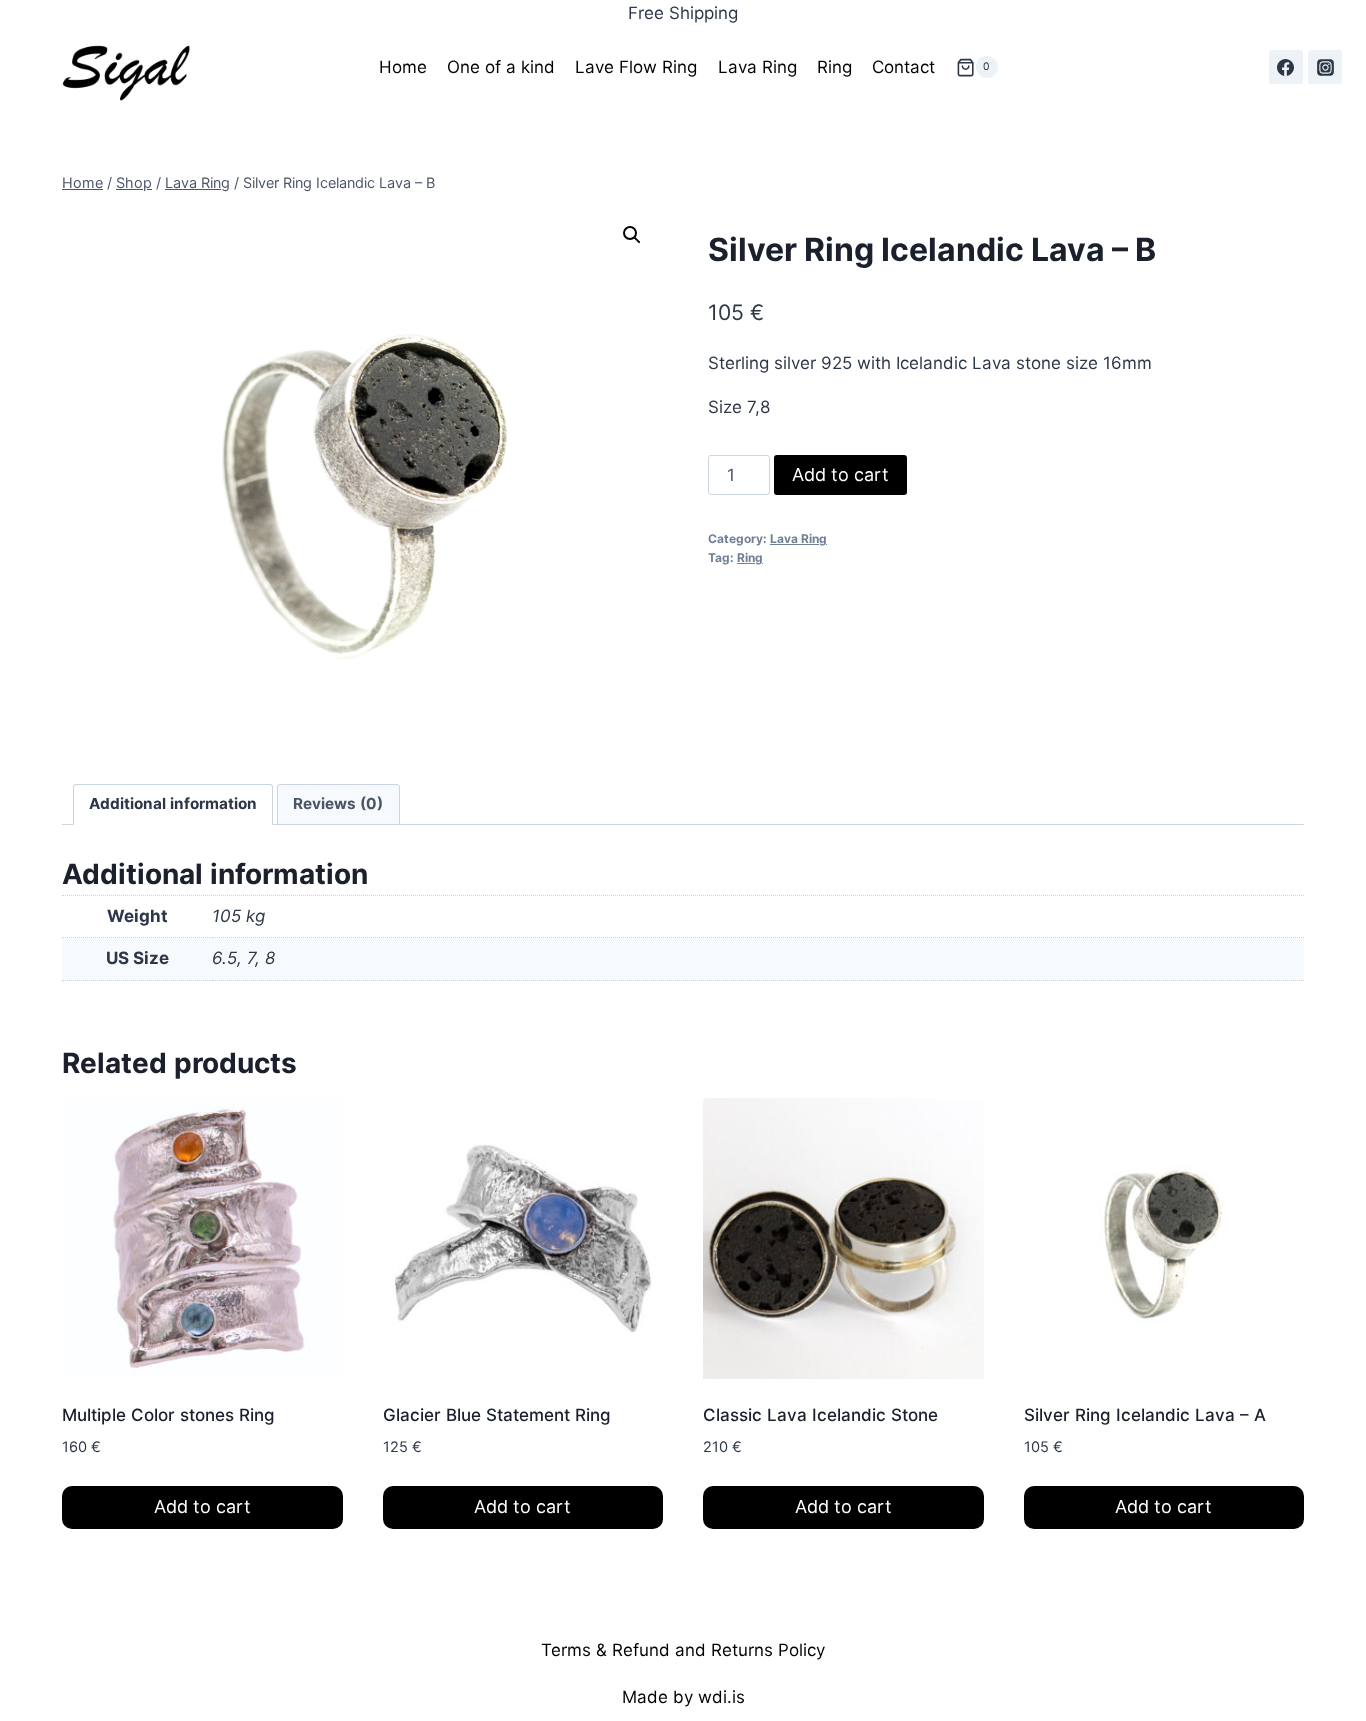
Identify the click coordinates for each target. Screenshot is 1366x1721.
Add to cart (840, 474)
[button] (632, 235)
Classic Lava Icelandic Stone (820, 1415)
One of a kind (501, 67)
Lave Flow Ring (636, 67)
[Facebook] (1286, 67)
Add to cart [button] (202, 1506)
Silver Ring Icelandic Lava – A (1145, 1415)
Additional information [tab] (173, 803)
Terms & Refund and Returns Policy (683, 1650)
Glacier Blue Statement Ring (497, 1415)
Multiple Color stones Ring (168, 1415)
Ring (834, 67)
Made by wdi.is (683, 1697)
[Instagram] (1325, 67)
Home (403, 67)
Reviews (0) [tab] (338, 803)
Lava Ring (757, 67)
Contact (903, 67)
